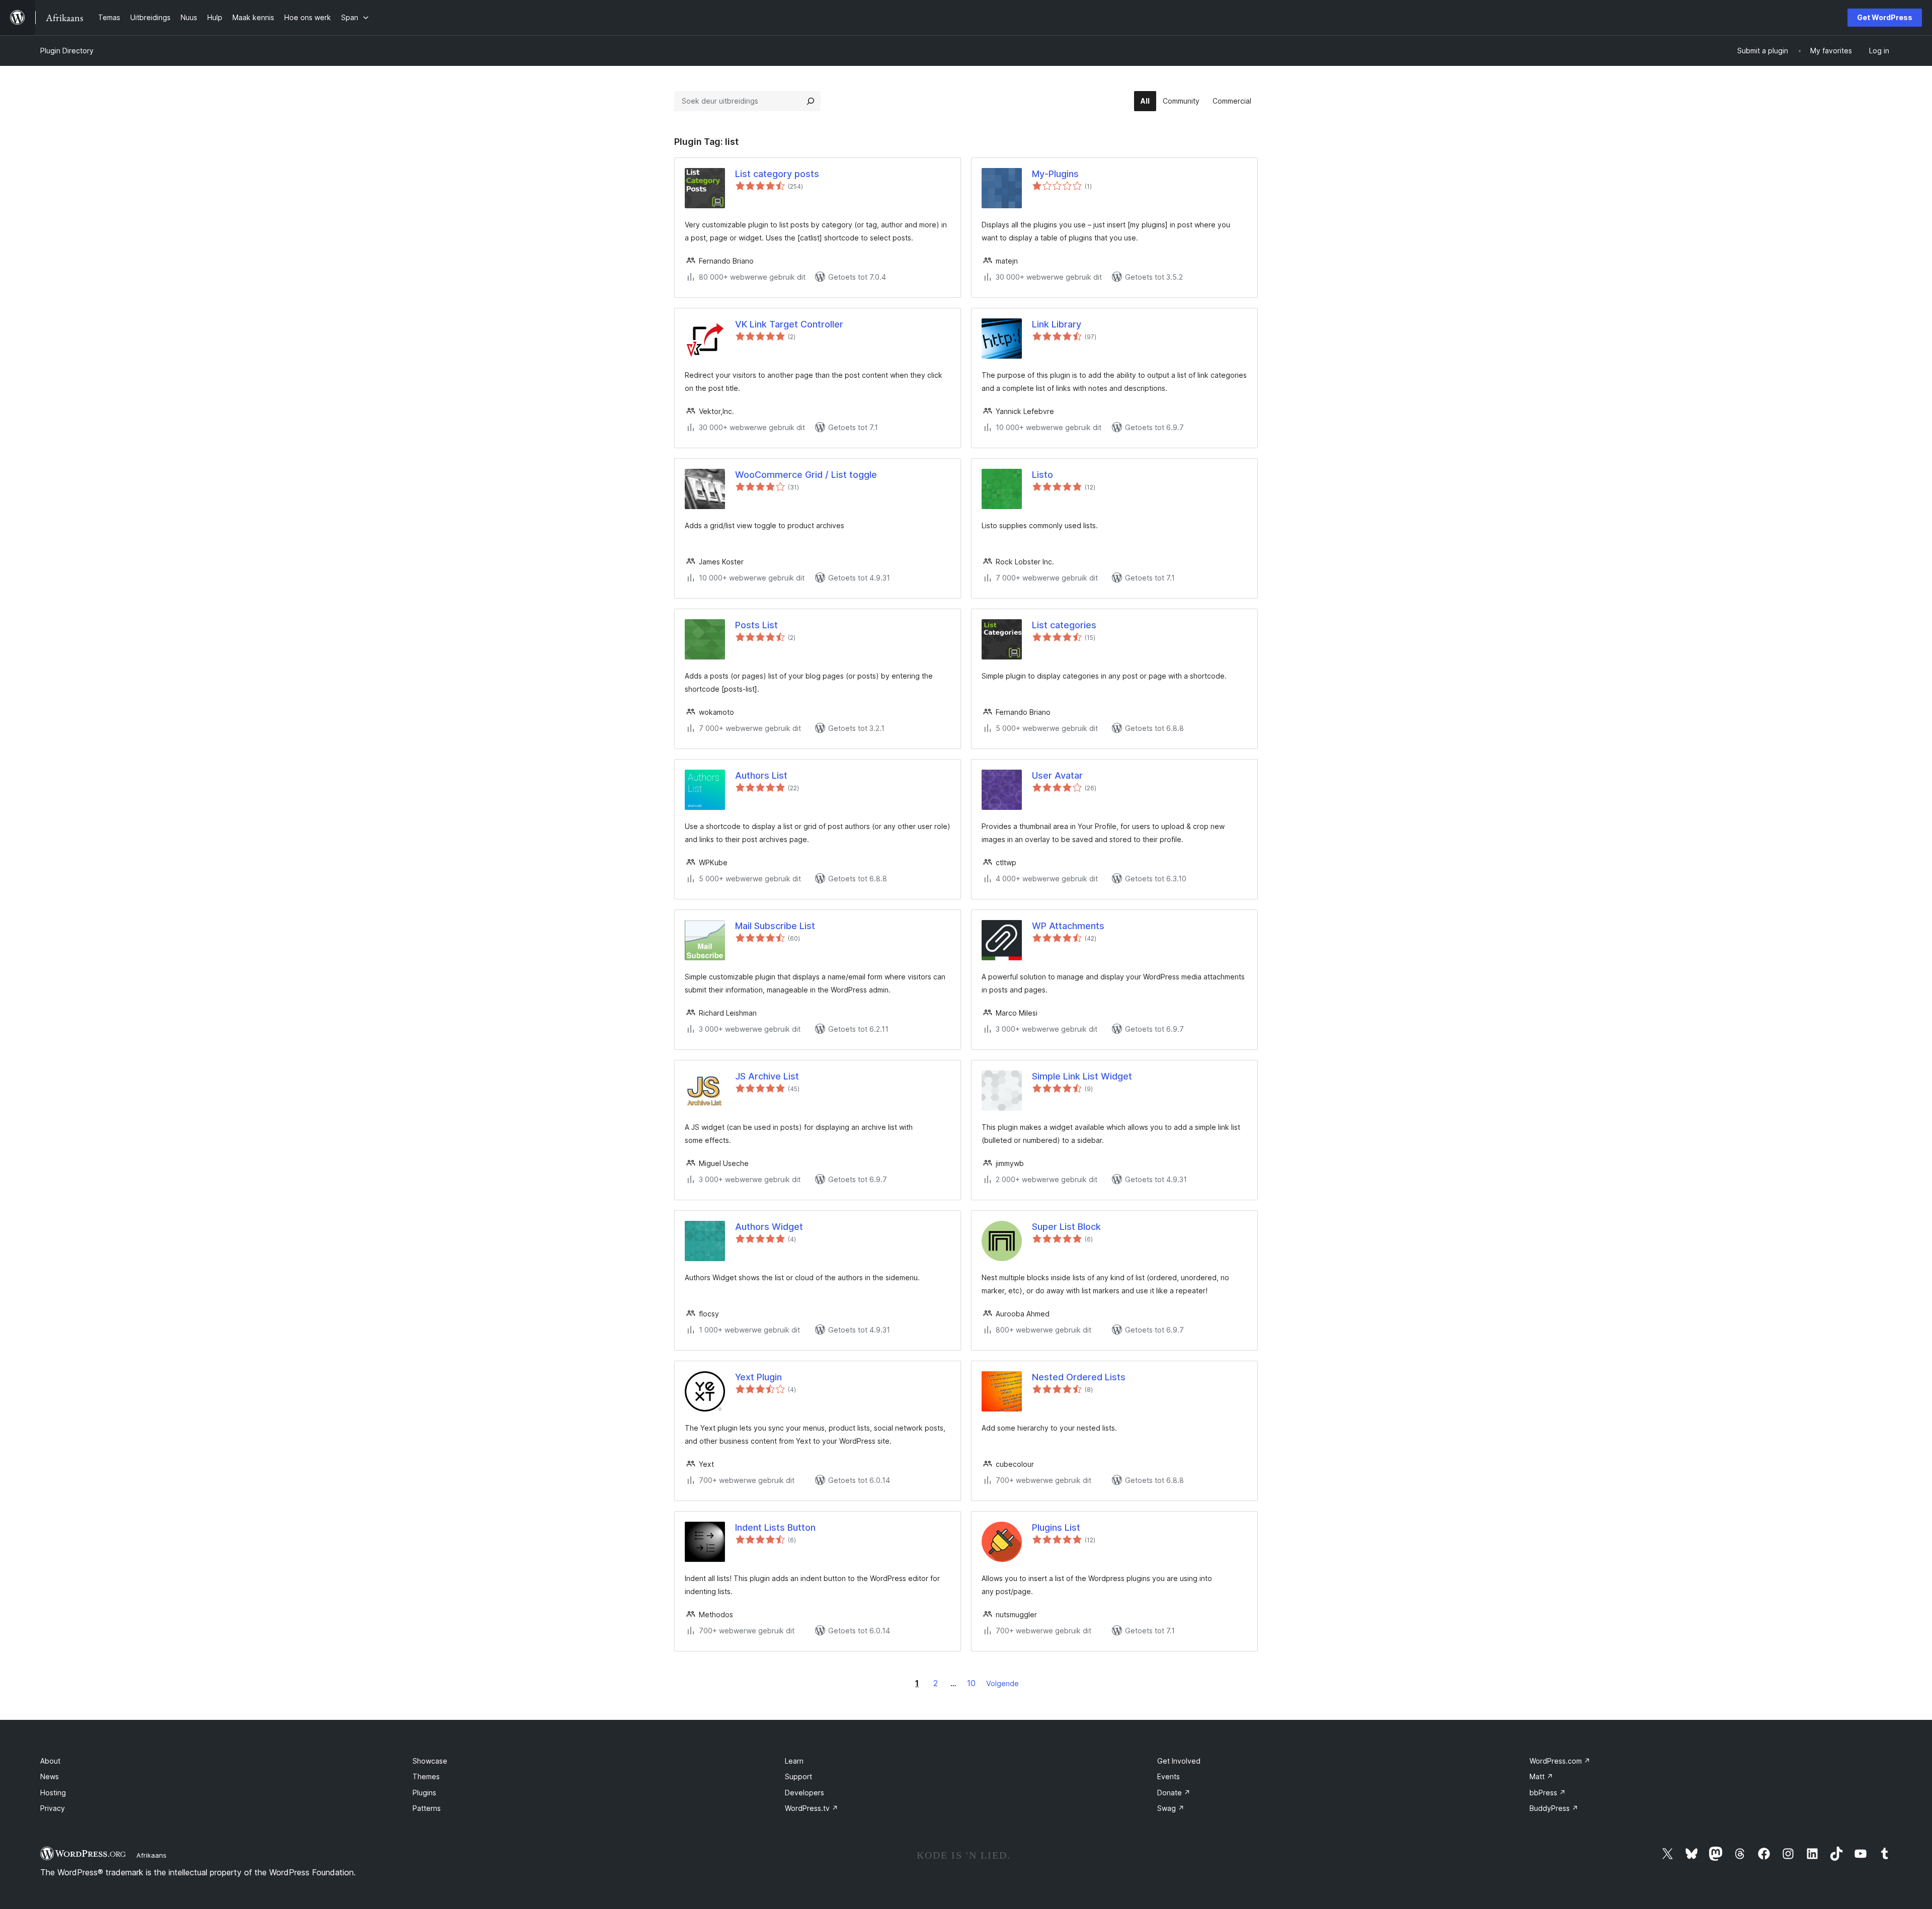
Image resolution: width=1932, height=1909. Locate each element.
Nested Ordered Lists (1079, 1377)
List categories (1064, 625)
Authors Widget (769, 1227)
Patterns (427, 1808)
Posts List (756, 625)
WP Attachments (1068, 926)
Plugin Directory (67, 51)
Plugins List (1056, 1527)
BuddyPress (1554, 1808)
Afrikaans (151, 1855)
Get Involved (1179, 1761)
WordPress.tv (812, 1808)
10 (971, 1683)
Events (1169, 1776)
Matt (1541, 1776)
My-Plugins (1055, 174)
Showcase (430, 1761)
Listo (1042, 475)
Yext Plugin (758, 1377)
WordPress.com (1560, 1761)
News (50, 1776)
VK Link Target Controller (789, 324)
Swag (1171, 1808)
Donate (1174, 1793)
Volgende (1002, 1683)
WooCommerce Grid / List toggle (806, 475)
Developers (804, 1793)
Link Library (1057, 324)
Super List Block (1066, 1227)
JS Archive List (767, 1076)
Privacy (53, 1808)
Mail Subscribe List (775, 926)
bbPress (1548, 1793)
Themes (426, 1776)
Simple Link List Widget (1082, 1076)
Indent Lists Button (775, 1527)
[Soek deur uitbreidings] (811, 101)
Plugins (424, 1793)
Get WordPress (1885, 17)
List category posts (777, 174)
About (50, 1761)
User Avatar (1057, 775)
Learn (794, 1761)
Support (798, 1776)
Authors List (761, 775)
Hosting (53, 1793)
